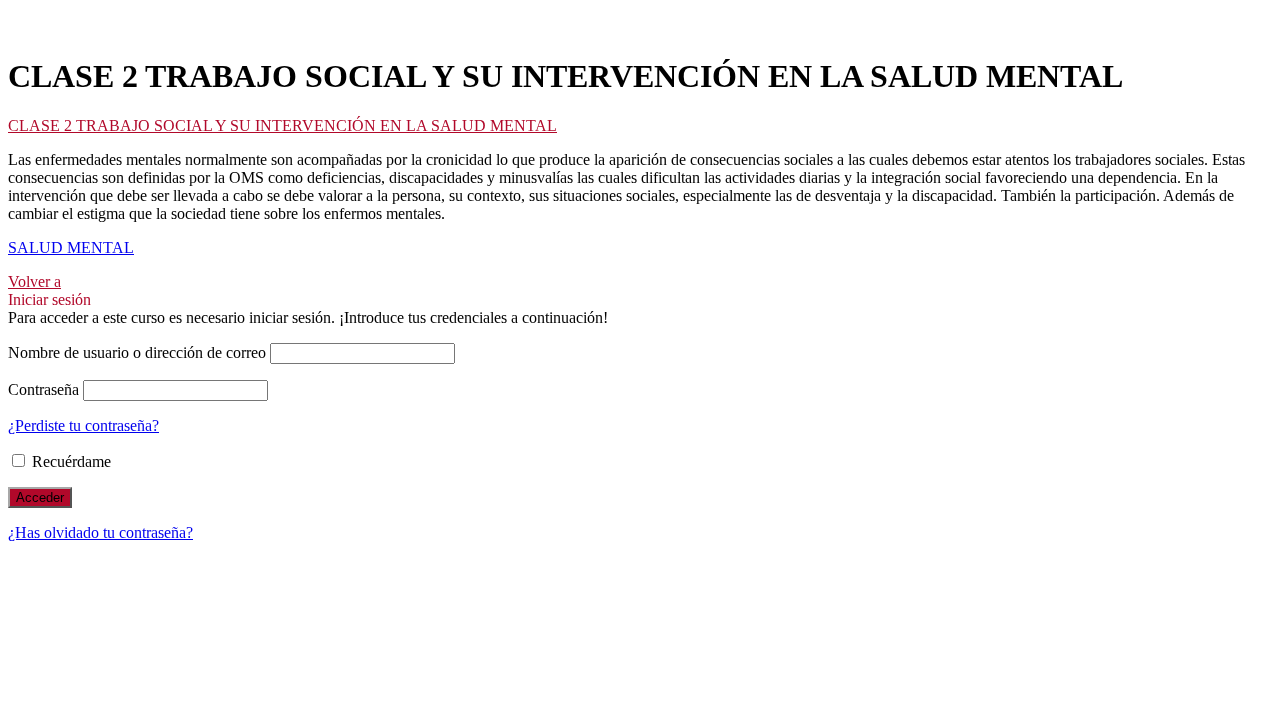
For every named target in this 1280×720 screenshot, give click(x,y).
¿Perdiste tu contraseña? (83, 425)
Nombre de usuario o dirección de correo (137, 352)
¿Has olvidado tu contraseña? (100, 532)
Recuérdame (69, 461)
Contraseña (43, 389)
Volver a (34, 281)
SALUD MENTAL (71, 247)
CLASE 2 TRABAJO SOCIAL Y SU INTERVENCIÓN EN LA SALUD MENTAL (282, 125)
